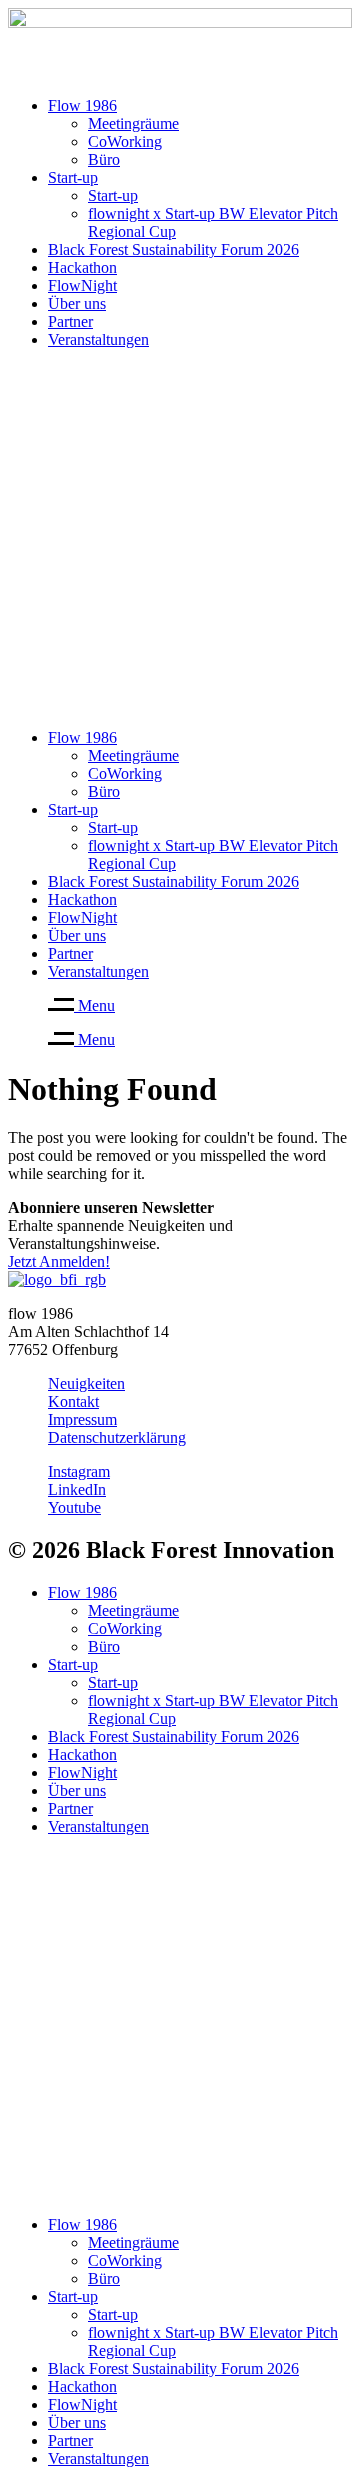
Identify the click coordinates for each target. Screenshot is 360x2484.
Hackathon (82, 267)
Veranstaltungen (98, 339)
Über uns (77, 303)
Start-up (73, 177)
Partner (70, 321)
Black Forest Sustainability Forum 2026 (173, 249)
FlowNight (82, 285)
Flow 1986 (82, 105)
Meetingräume (133, 123)
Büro (104, 159)
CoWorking (125, 141)
